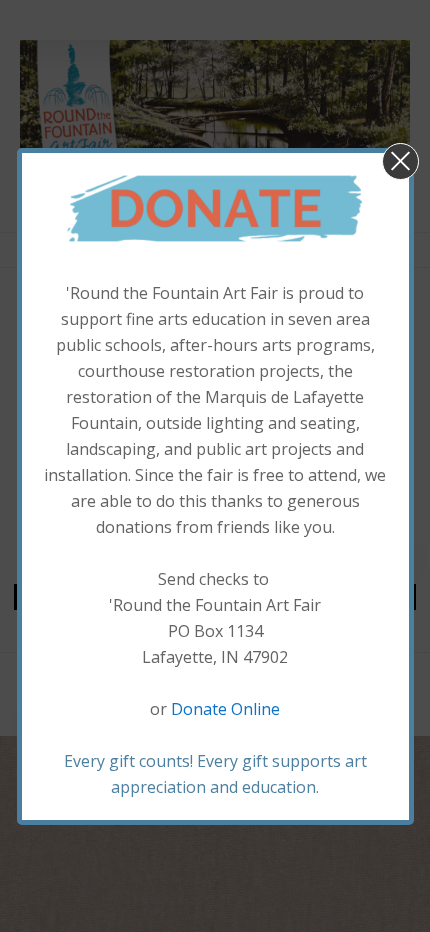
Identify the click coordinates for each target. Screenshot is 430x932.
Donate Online (225, 709)
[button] (400, 161)
